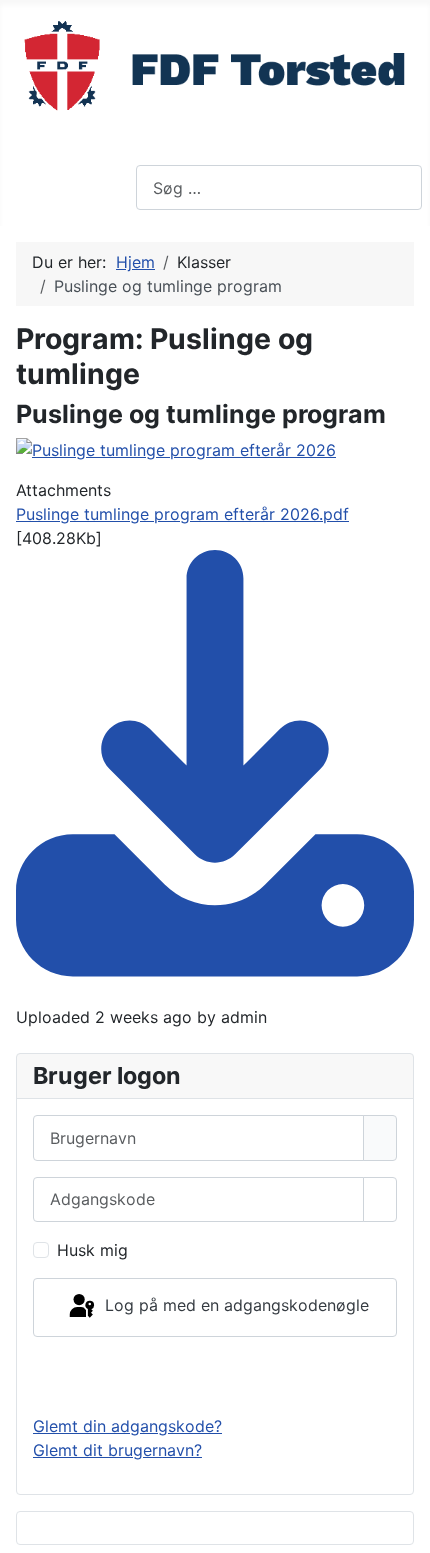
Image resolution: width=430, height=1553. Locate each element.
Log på (215, 1375)
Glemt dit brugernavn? (117, 1450)
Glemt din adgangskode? (127, 1426)
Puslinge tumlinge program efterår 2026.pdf (182, 514)
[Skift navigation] (21, 184)
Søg (151, 153)
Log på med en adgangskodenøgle (234, 1306)
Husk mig (92, 1250)
